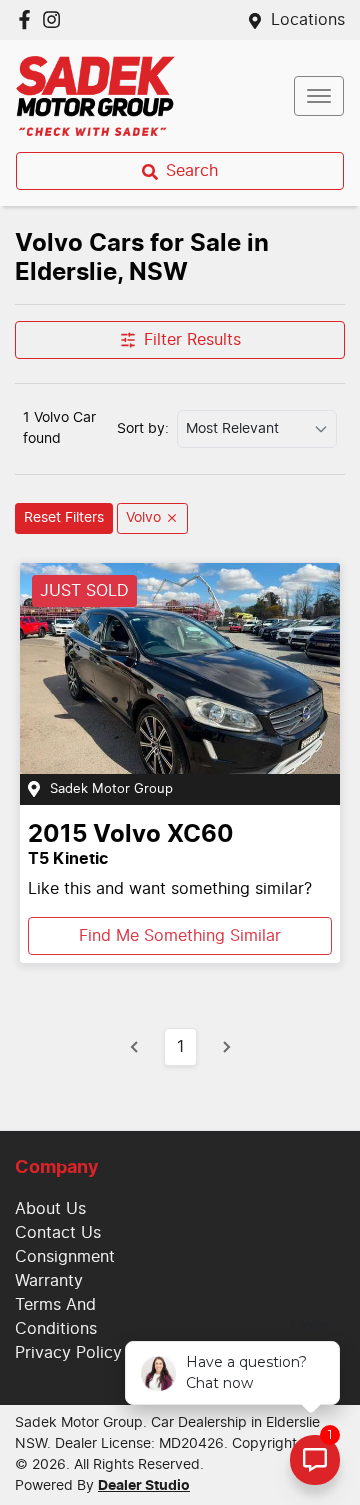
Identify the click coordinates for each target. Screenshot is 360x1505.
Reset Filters (64, 518)
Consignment (65, 1257)
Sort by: (143, 429)
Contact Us (58, 1233)
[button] (319, 96)
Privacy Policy (68, 1353)
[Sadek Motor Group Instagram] (55, 19)
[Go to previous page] (135, 1047)
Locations (308, 20)
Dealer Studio (144, 1486)
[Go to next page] (226, 1047)
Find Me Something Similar (180, 936)
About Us (50, 1209)
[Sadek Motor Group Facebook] (28, 19)
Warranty (49, 1281)
